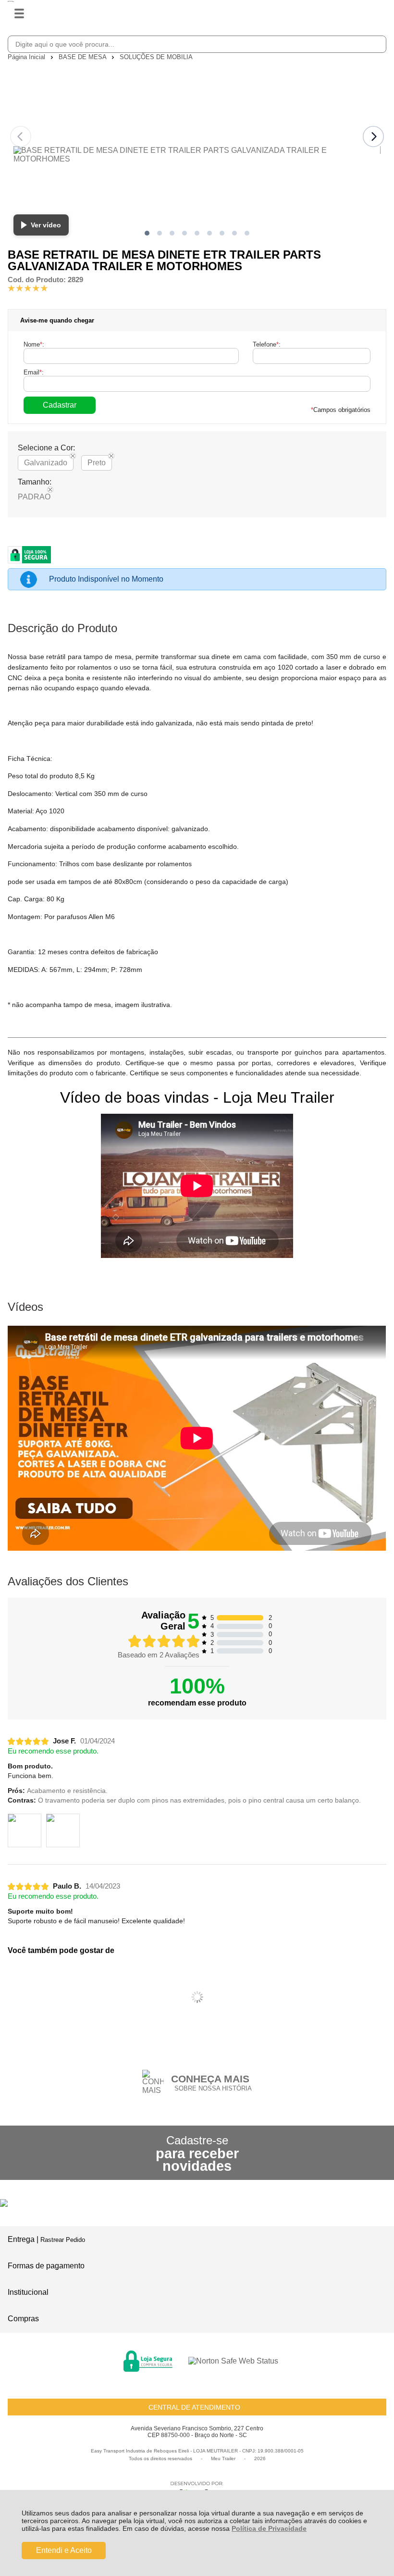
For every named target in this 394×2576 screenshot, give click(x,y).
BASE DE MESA (83, 57)
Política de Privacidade (269, 2528)
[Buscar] (377, 44)
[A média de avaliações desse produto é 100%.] (28, 288)
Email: (34, 372)
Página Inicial (27, 57)
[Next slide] (373, 137)
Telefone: (267, 344)
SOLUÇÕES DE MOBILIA (156, 57)
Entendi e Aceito (64, 2550)
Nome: (34, 344)
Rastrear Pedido (63, 2240)
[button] (147, 233)
